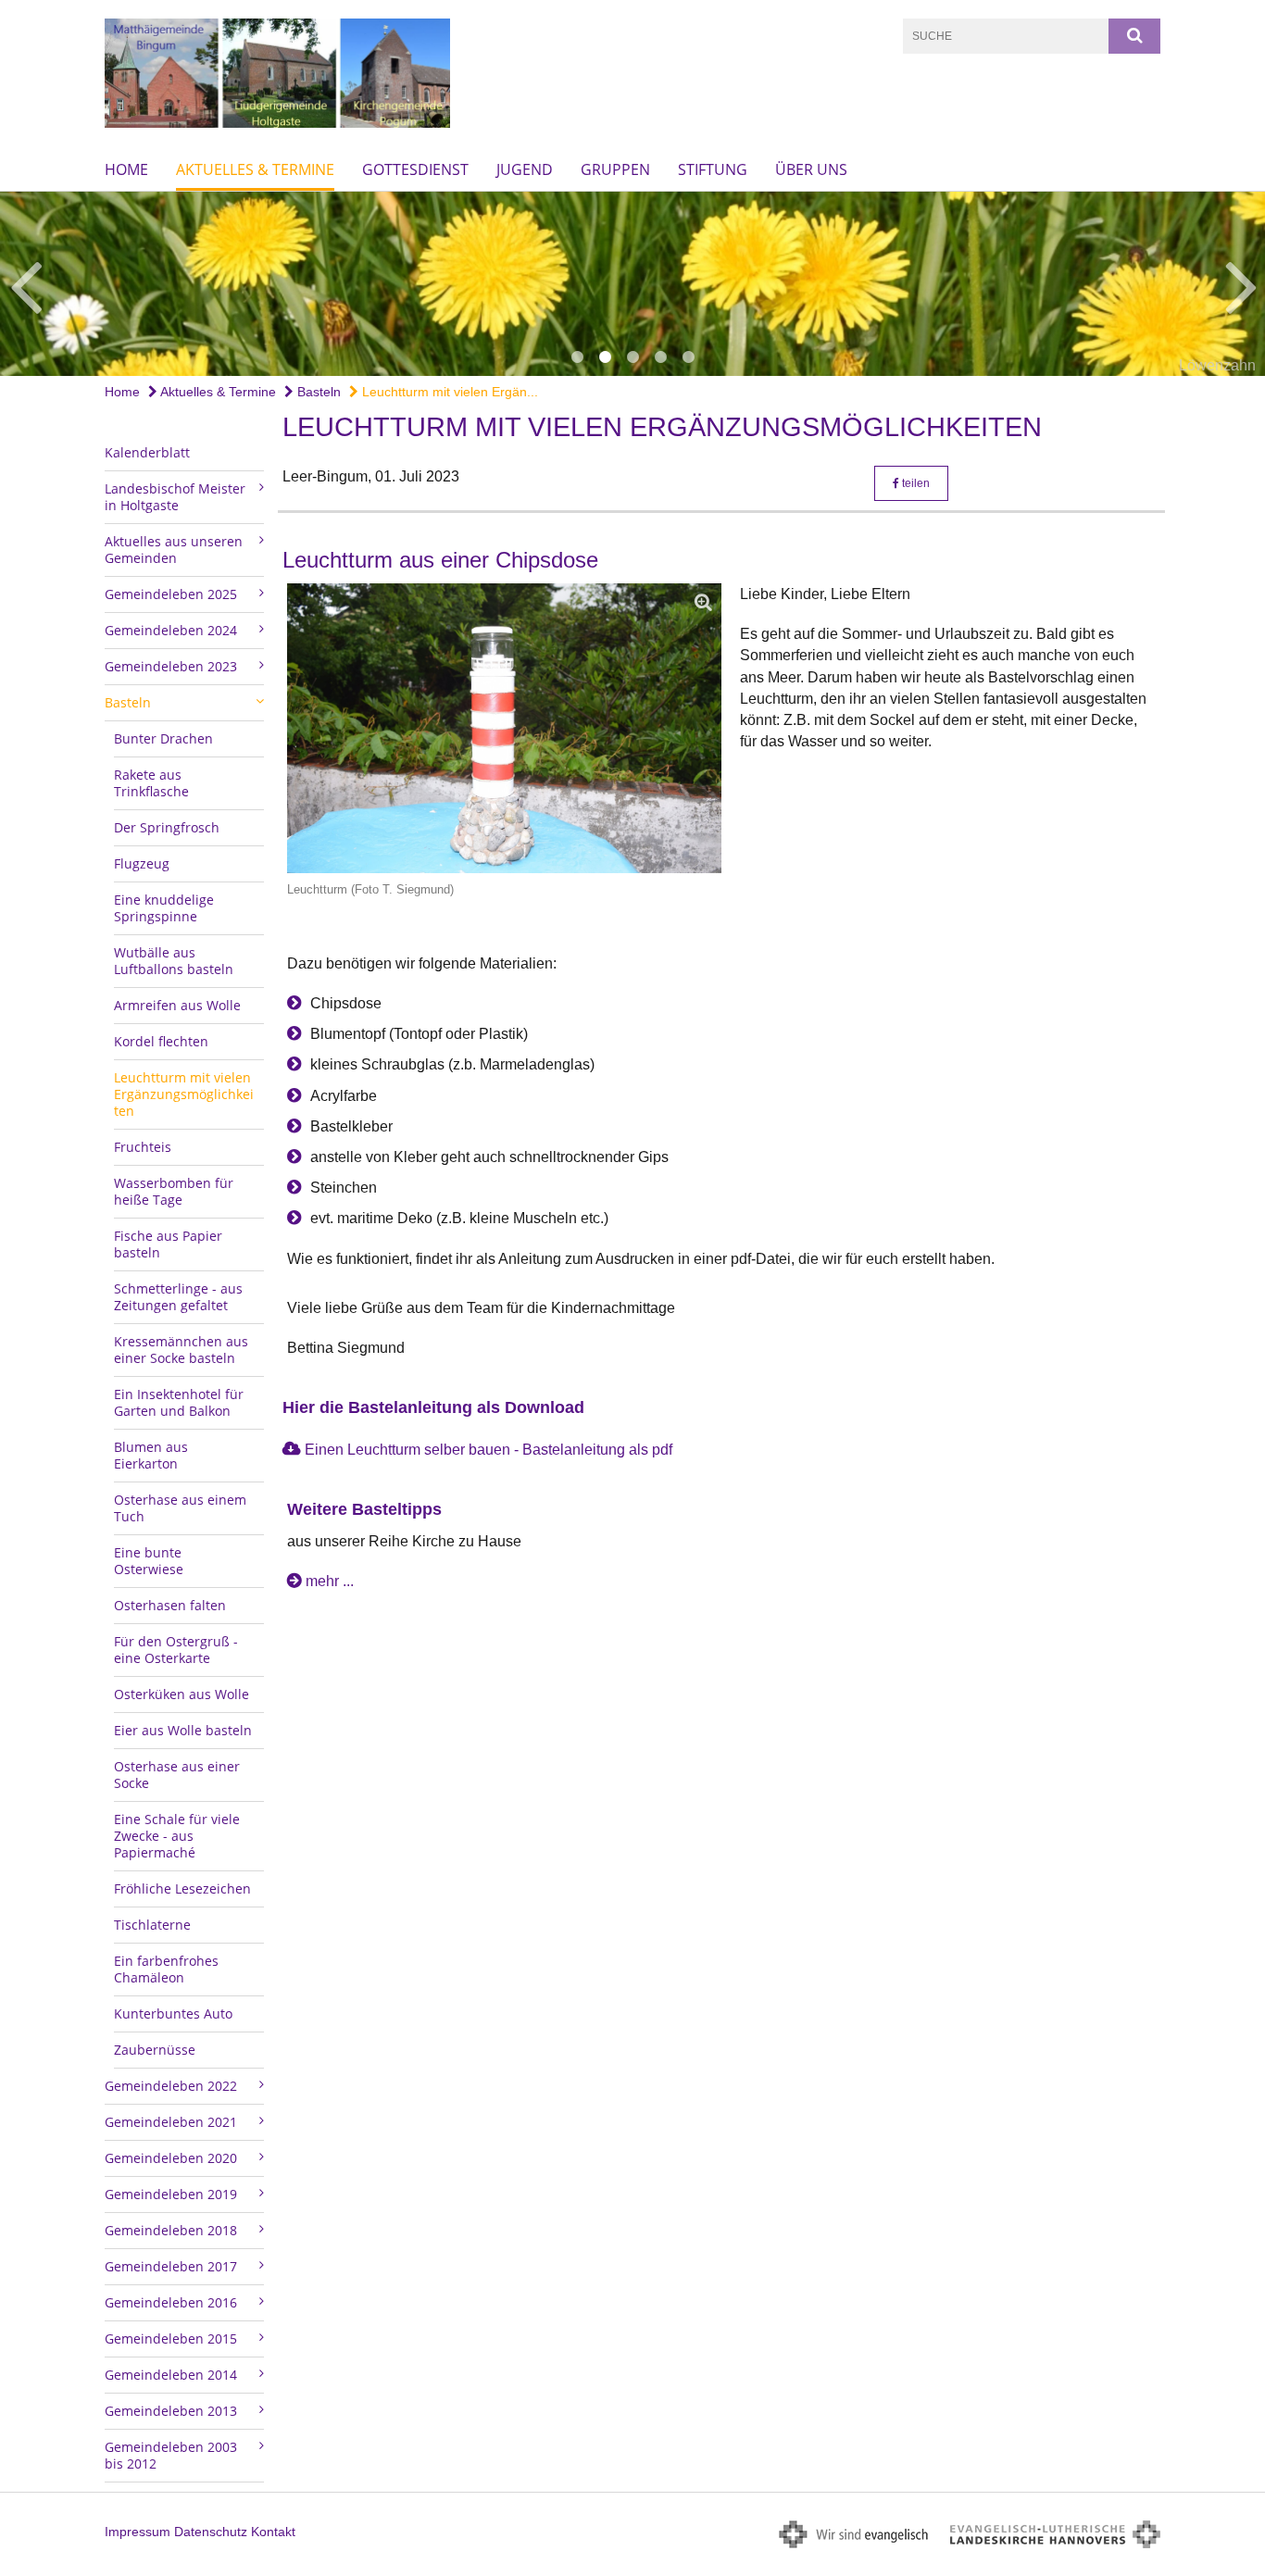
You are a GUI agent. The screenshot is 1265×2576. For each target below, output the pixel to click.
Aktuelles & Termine (255, 169)
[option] (632, 284)
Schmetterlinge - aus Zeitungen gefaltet (178, 1297)
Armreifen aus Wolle (177, 1005)
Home (126, 169)
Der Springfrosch (167, 827)
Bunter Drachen (163, 738)
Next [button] (1241, 284)
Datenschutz (211, 2532)
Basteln (317, 392)
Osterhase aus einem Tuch (180, 1508)
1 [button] (577, 357)
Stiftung (713, 169)
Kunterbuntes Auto (173, 2013)
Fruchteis (143, 1147)
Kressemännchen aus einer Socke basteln (181, 1350)
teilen (914, 483)
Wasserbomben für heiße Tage (174, 1191)
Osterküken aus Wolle (182, 1694)
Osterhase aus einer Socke (177, 1775)
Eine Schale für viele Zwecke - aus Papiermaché (177, 1836)
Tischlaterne (152, 1925)
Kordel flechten (161, 1041)
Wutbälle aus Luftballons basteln (174, 961)
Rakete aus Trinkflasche (151, 783)
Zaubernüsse (155, 2050)
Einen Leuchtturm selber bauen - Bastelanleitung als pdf (488, 1450)
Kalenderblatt (147, 452)
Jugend (525, 169)
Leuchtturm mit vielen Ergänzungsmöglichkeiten (184, 1094)
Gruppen (615, 169)
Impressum (138, 2532)
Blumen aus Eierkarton (151, 1455)
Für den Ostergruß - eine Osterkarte (176, 1650)
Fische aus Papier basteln (168, 1244)
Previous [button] (25, 284)
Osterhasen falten (170, 1605)
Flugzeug (142, 863)
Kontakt (273, 2532)
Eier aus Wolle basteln (183, 1730)
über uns (811, 169)
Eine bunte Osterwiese (149, 1561)
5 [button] (688, 357)
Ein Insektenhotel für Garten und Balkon (179, 1402)
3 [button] (632, 357)
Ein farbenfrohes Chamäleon (166, 1969)
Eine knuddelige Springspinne (164, 908)
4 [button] (660, 357)
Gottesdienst (415, 169)
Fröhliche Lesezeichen (182, 1888)
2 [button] (605, 357)
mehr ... (330, 1581)
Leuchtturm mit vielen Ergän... (448, 392)
